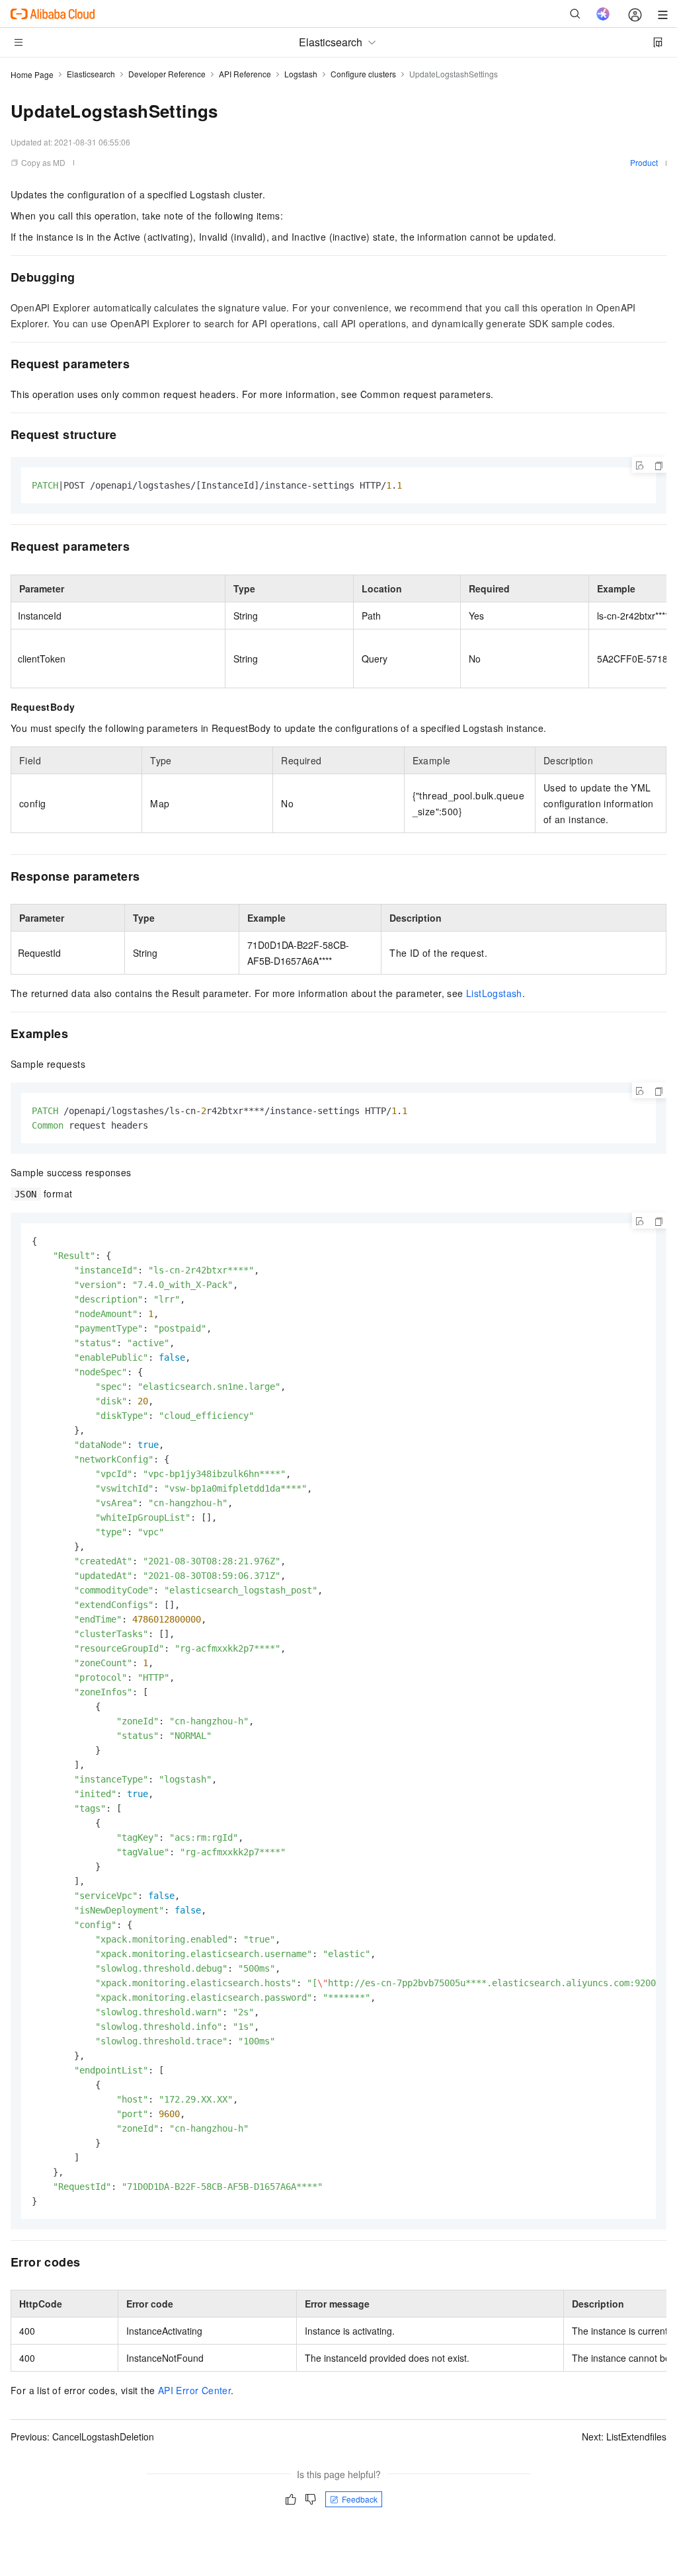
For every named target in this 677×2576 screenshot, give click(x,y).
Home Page (32, 74)
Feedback (360, 2499)
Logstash (301, 74)
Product (644, 162)
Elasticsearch (91, 74)
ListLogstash (494, 993)
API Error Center (194, 2390)
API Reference (245, 74)
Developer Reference (167, 74)
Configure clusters (363, 74)
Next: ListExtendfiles (624, 2436)
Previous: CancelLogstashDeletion (82, 2436)
